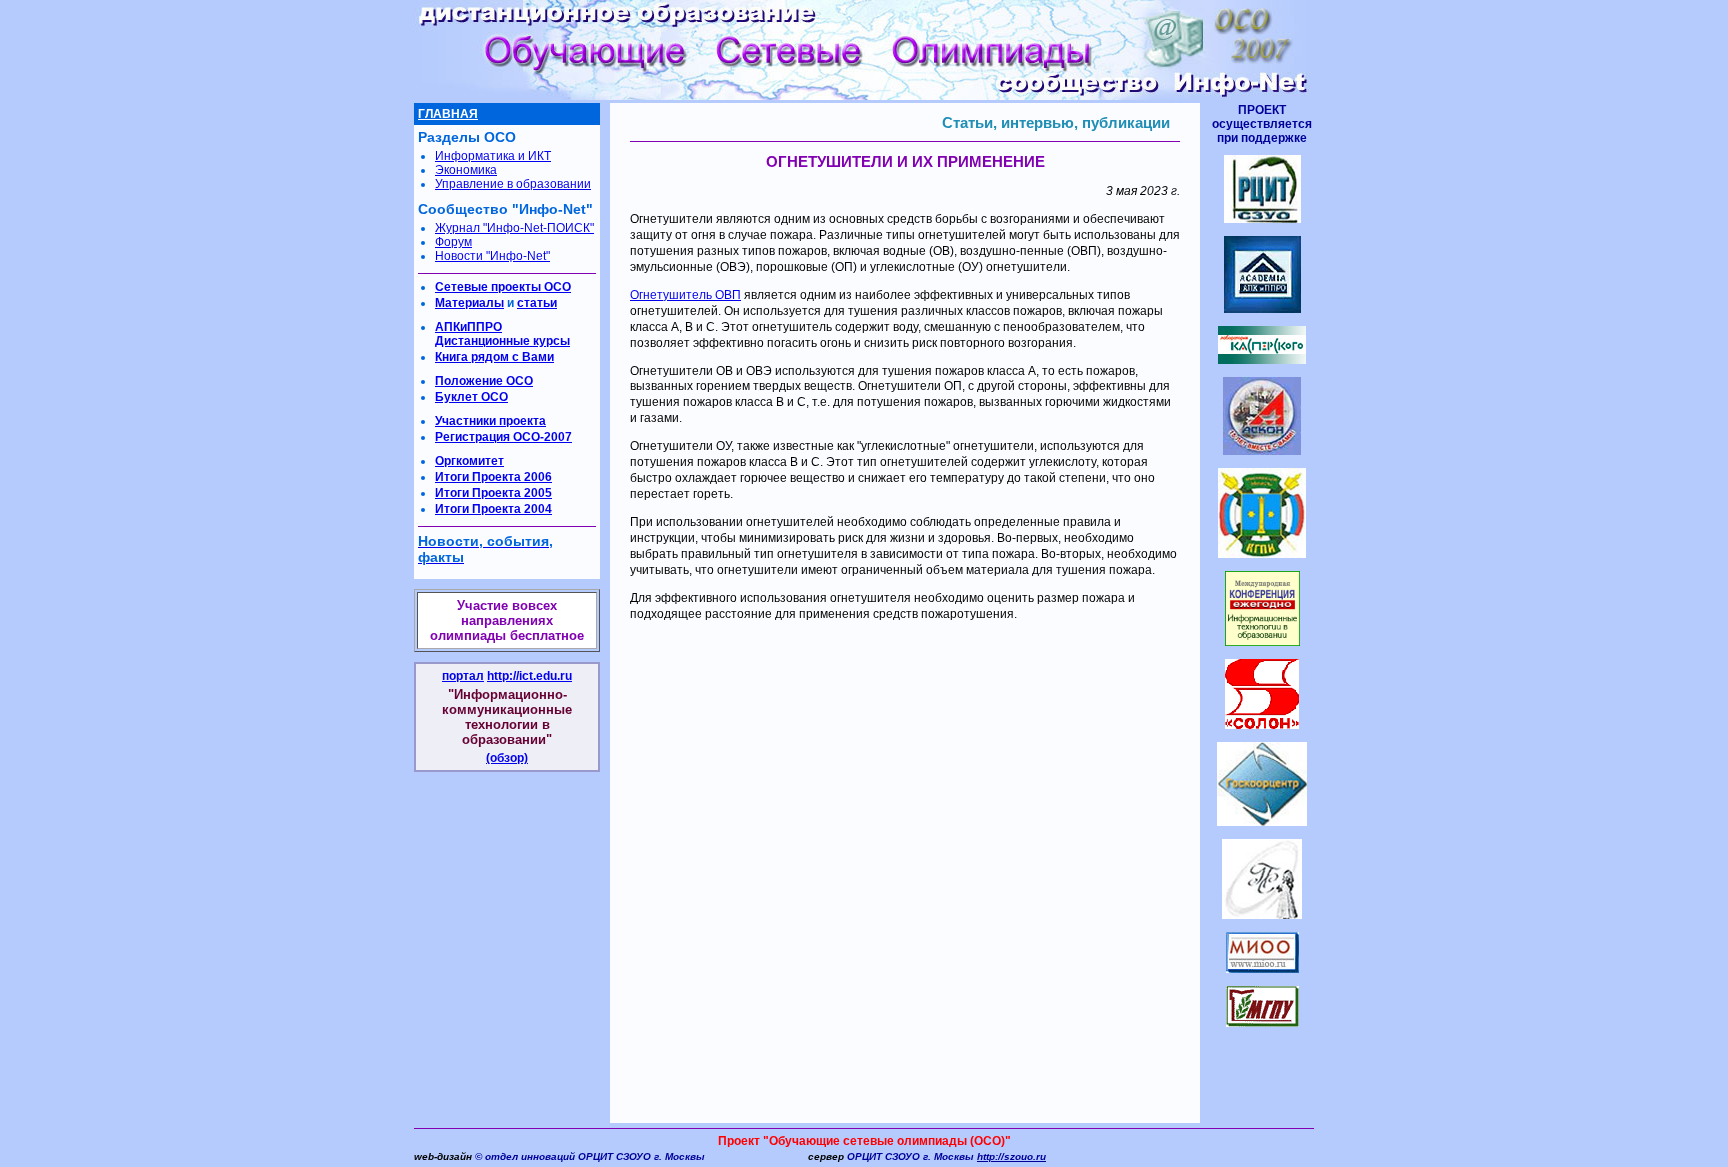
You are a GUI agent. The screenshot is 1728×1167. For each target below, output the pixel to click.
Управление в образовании (513, 184)
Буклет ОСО (471, 397)
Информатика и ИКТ (493, 156)
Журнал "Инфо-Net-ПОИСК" (514, 228)
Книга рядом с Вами (494, 357)
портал (463, 676)
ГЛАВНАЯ (448, 114)
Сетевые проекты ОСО (503, 287)
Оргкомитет (469, 461)
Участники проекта (490, 421)
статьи (537, 303)
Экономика (466, 170)
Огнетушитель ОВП (685, 295)
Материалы (469, 303)
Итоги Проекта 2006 (493, 477)
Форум (453, 242)
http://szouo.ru (1011, 1156)
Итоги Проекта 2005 (493, 493)
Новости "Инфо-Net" (492, 256)
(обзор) (507, 758)
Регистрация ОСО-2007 (503, 437)
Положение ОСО (484, 381)
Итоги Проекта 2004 (493, 509)
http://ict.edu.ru (529, 676)
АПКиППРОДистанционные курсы (502, 334)
